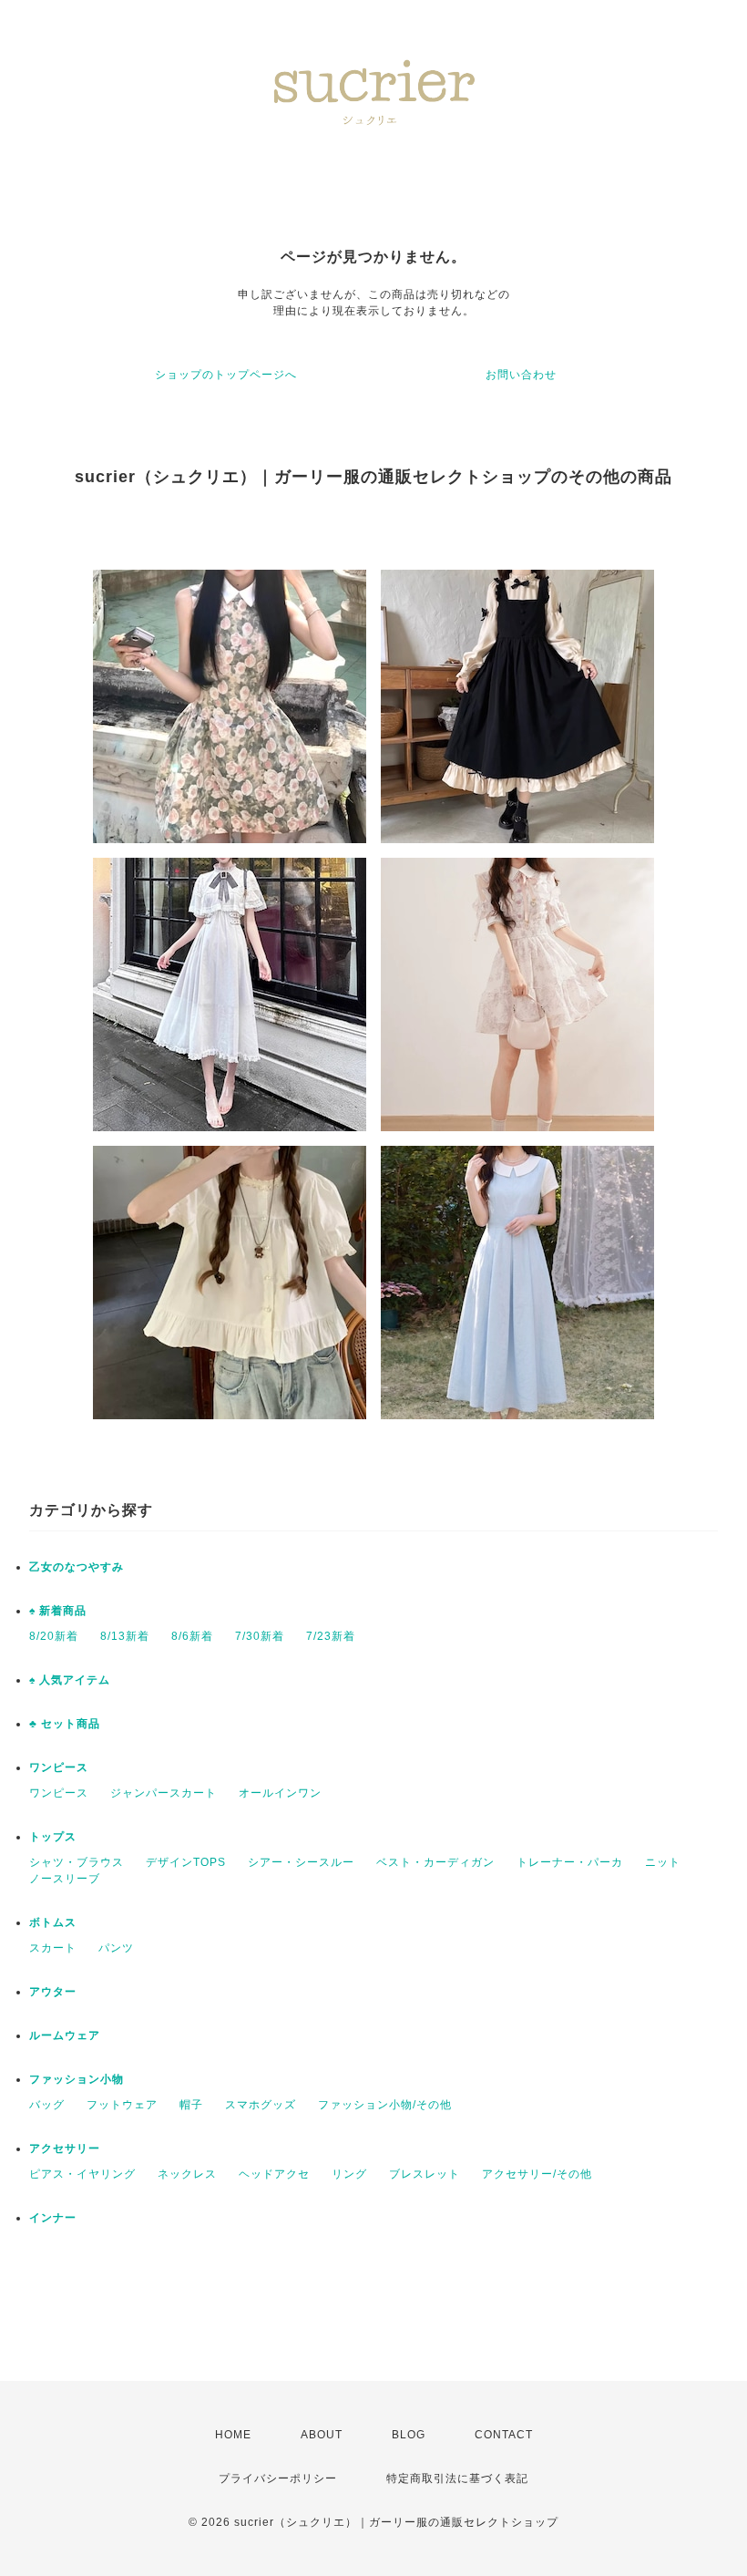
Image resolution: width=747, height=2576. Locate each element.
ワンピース (59, 1767)
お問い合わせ (521, 375)
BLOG (409, 2435)
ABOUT (322, 2435)
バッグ (47, 2105)
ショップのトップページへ (226, 375)
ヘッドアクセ (274, 2174)
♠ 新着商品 (58, 1611)
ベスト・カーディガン (435, 1862)
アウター (53, 1992)
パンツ (116, 1948)
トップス (53, 1837)
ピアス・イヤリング (82, 2174)
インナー (53, 2218)
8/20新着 (54, 1636)
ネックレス (187, 2174)
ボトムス (53, 1922)
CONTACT (504, 2435)
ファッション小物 (77, 2079)
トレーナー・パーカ (570, 1862)
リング (349, 2174)
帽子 (191, 2105)
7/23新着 (331, 1636)
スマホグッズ (261, 2105)
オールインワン (280, 1793)
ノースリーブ (65, 1879)
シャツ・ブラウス (77, 1862)
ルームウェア (65, 2035)
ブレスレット (425, 2174)
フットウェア (122, 2105)
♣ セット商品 (65, 1724)
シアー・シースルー (301, 1862)
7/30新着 (260, 1636)
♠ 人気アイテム (70, 1680)
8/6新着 (192, 1636)
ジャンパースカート (164, 1793)
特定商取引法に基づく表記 (457, 2478)
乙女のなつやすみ (77, 1567)
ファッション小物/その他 (385, 2105)
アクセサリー (65, 2148)
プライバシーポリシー (278, 2478)
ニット (663, 1862)
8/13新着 (125, 1636)
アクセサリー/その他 (537, 2174)
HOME (233, 2435)
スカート (53, 1948)
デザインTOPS (186, 1862)
